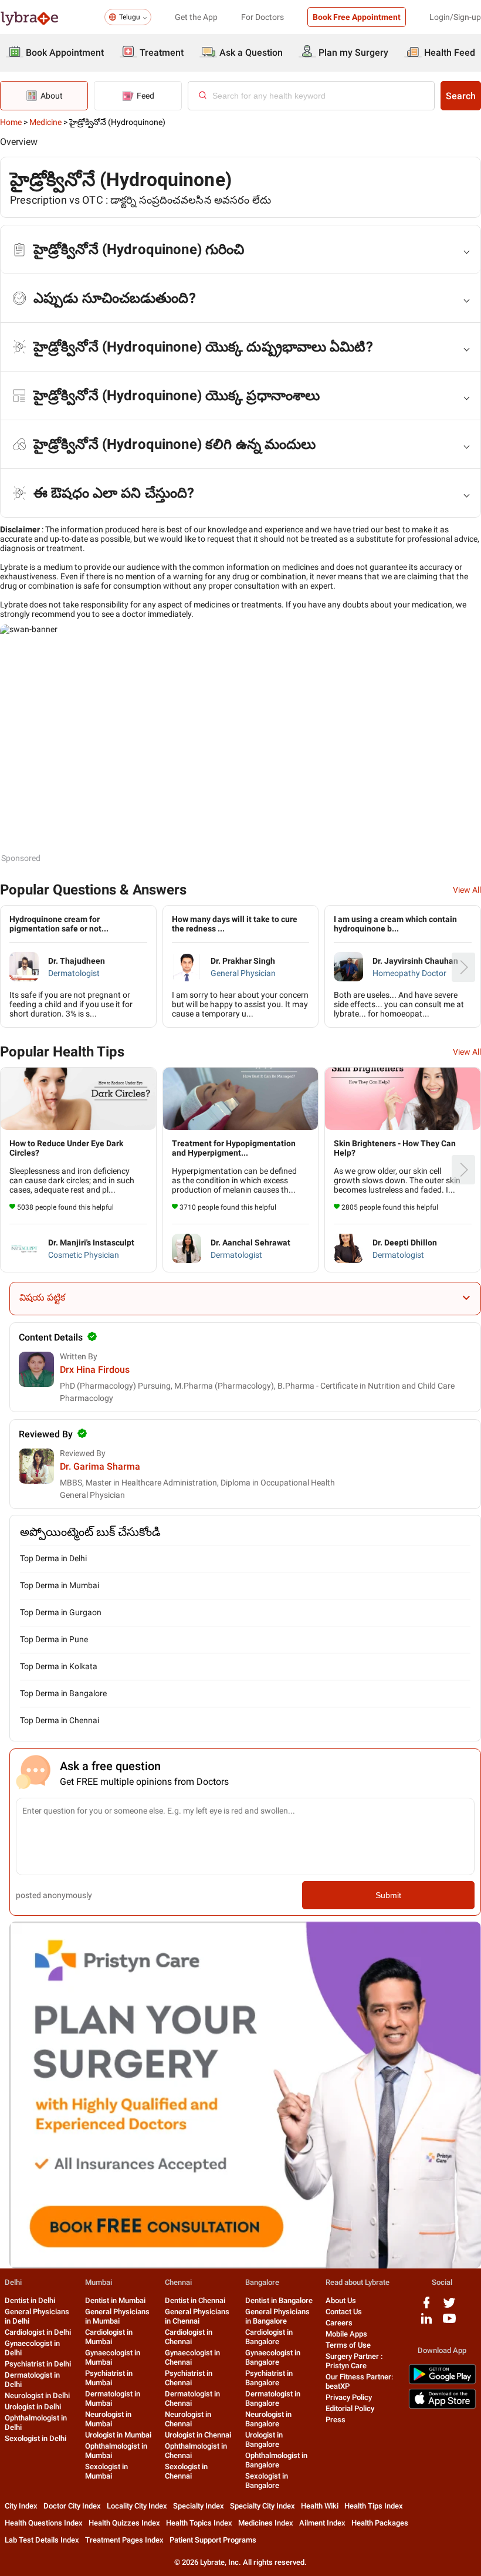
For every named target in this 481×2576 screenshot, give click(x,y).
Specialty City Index (262, 2506)
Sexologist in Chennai (186, 2471)
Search (461, 96)
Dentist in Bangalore (279, 2300)
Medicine (45, 122)
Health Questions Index (44, 2523)
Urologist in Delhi (33, 2407)
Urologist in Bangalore (264, 2440)
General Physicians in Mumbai (117, 2316)
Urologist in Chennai (198, 2435)
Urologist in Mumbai (118, 2435)
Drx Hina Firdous (95, 1370)
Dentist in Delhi (30, 2300)
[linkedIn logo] (426, 2323)
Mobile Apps (346, 2334)
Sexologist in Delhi (35, 2438)
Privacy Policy (349, 2397)
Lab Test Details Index (42, 2540)
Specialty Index (199, 2506)
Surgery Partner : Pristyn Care (354, 2361)
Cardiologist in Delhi (38, 2332)
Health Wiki (320, 2506)
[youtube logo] (449, 2323)
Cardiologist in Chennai (189, 2337)
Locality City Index (137, 2506)
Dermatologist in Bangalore (273, 2398)
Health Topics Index (199, 2523)
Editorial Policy (350, 2408)
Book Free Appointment (357, 17)
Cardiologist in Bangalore (269, 2337)
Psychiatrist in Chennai (189, 2378)
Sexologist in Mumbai (106, 2471)
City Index (21, 2506)
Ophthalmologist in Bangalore (276, 2460)
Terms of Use (348, 2345)
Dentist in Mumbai (115, 2300)
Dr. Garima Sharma (100, 1466)
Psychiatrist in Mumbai (109, 2378)
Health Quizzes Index (124, 2523)
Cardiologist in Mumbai (109, 2337)
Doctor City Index (72, 2506)
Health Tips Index (374, 2506)
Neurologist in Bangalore (268, 2419)
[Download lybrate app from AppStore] (442, 2407)
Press (336, 2420)
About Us (341, 2300)
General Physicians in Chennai (197, 2316)
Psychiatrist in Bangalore (269, 2378)
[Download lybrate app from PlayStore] (442, 2382)
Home (11, 122)
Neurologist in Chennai (188, 2419)
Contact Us (344, 2312)
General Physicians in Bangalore (277, 2316)
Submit (388, 1895)
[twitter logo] (449, 2307)
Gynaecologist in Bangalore (273, 2357)
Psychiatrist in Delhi (38, 2364)
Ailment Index (322, 2523)
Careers (339, 2323)
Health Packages (380, 2523)
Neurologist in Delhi (37, 2396)
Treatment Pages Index (124, 2540)
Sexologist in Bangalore (267, 2481)
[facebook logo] (426, 2307)
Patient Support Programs (213, 2540)
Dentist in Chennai (195, 2300)
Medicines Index (266, 2523)
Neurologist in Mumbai (108, 2419)
